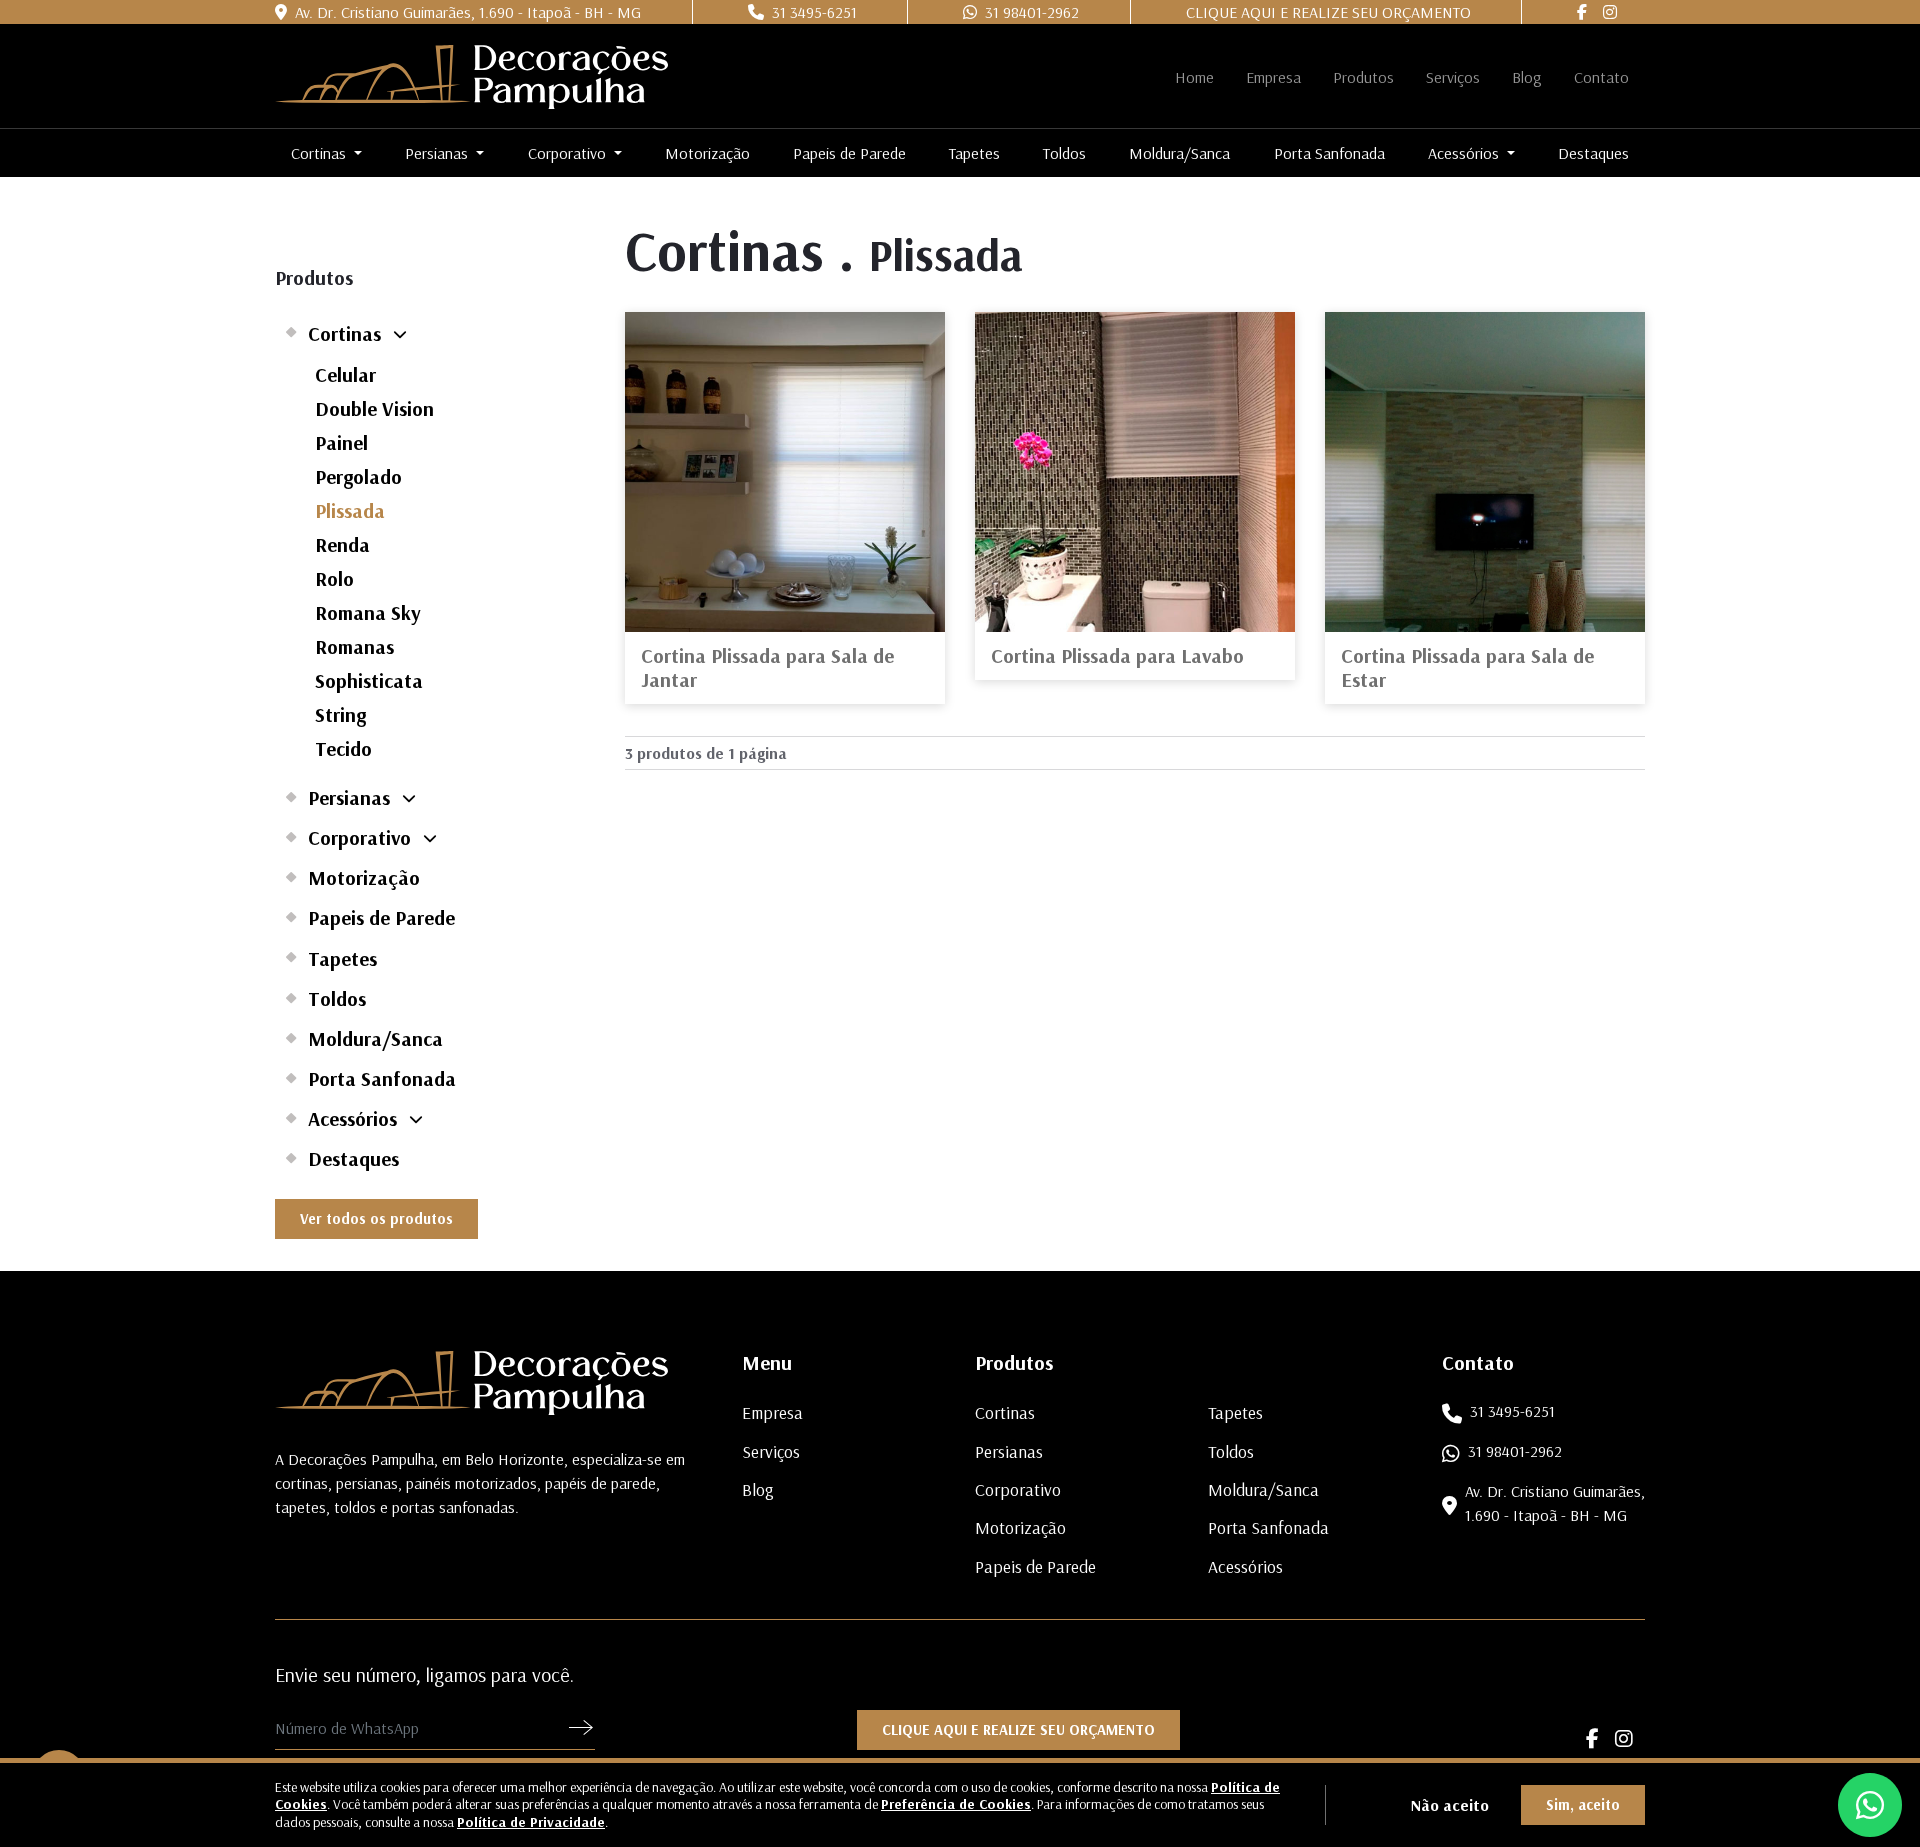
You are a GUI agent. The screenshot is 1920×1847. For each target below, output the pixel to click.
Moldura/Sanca (1179, 153)
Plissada (350, 510)
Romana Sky (368, 612)
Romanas (354, 646)
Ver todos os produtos (376, 1218)
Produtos (1363, 77)
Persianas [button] (438, 153)
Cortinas (344, 333)
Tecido (343, 748)
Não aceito (1450, 1805)
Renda (342, 544)
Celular (345, 374)
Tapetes (974, 153)
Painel (341, 442)
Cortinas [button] (320, 153)
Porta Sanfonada (1329, 153)
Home (1194, 77)
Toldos (1064, 153)
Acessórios (352, 1118)
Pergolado (358, 476)
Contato (1601, 77)
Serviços (1453, 77)
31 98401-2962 (1028, 12)
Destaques (1593, 153)
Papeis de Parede (849, 153)
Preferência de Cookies (956, 1804)
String (340, 714)
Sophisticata (369, 680)
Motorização (707, 153)
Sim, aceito (1583, 1804)
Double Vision (374, 408)
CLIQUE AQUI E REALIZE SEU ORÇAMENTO (1328, 12)
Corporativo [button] (569, 153)
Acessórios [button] (1465, 153)
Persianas (349, 797)
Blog (1527, 77)
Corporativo (359, 837)
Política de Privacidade (531, 1822)
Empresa (1273, 77)
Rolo (334, 578)
